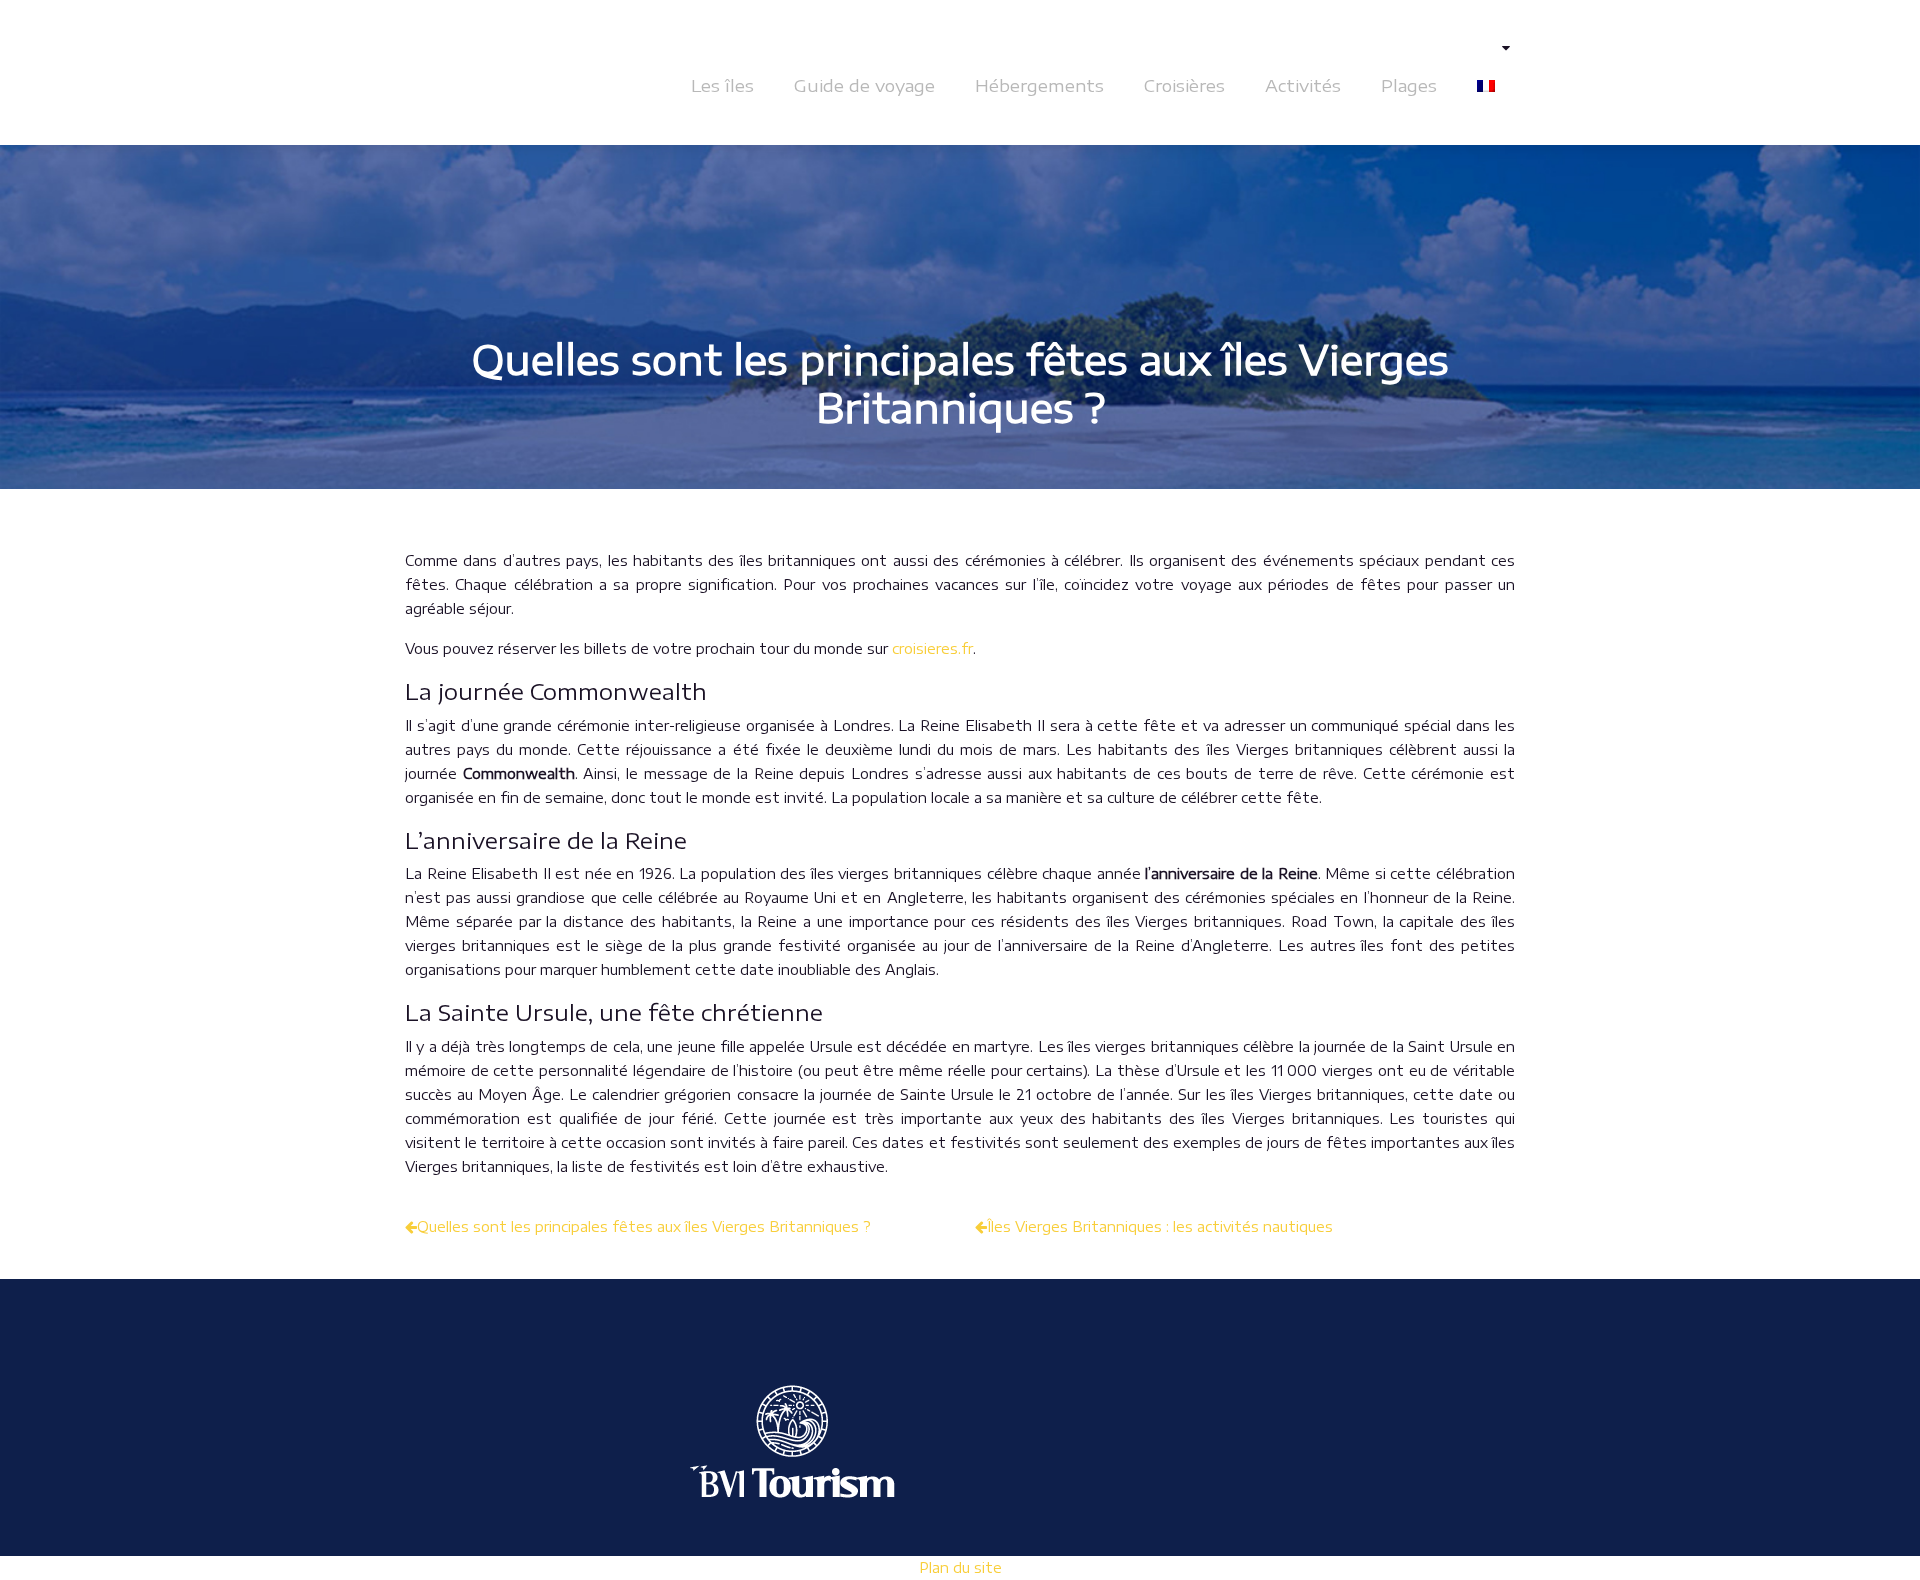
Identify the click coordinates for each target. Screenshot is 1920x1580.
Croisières (1184, 85)
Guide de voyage (864, 85)
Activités (1303, 85)
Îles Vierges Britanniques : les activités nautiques (1160, 1226)
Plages (1409, 85)
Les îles (722, 85)
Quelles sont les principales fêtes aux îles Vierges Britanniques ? (644, 1226)
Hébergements (1039, 85)
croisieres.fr (932, 648)
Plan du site (960, 1567)
